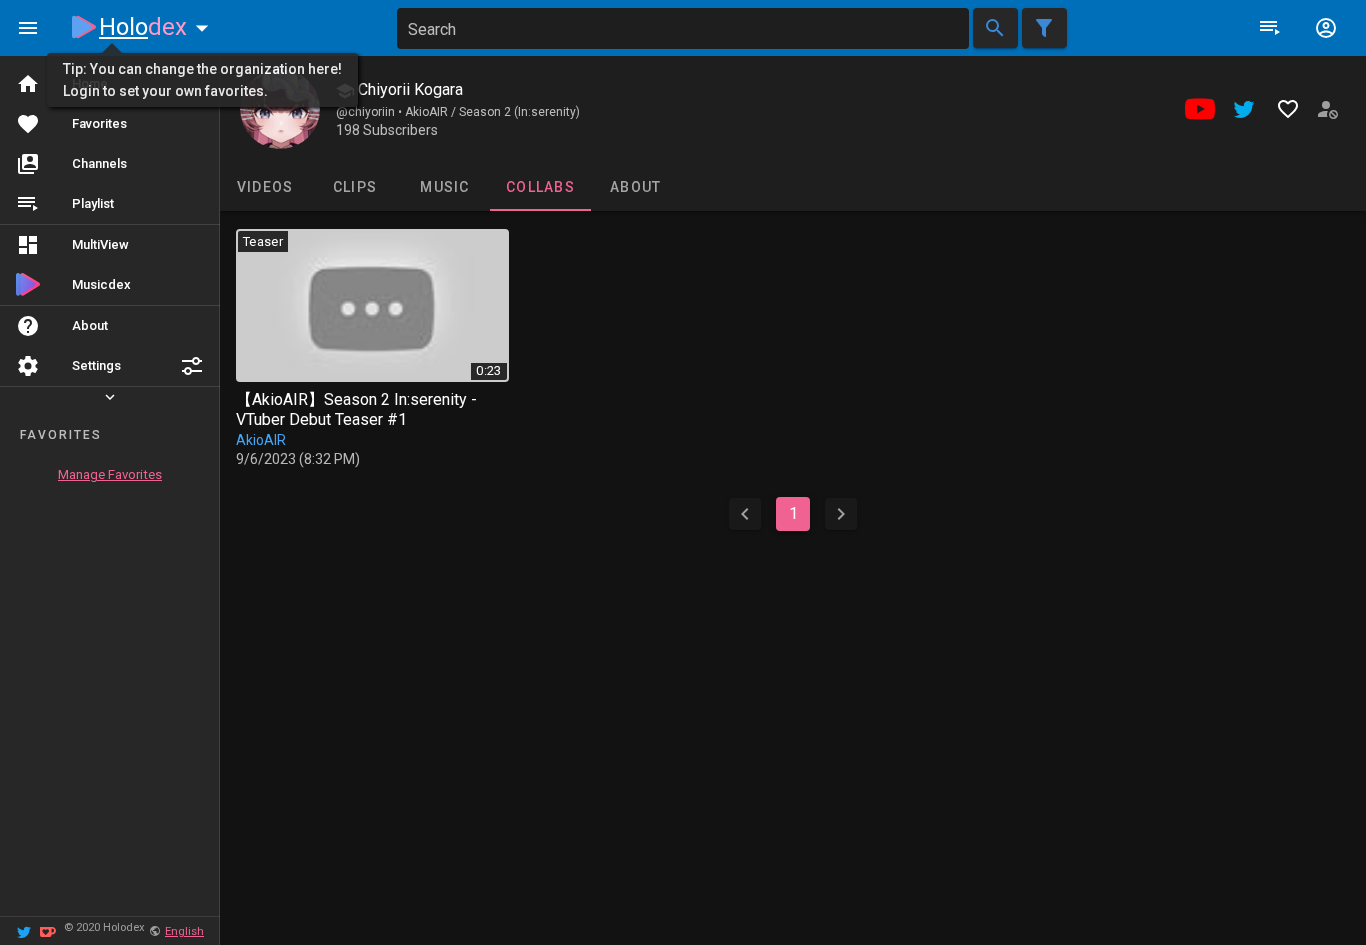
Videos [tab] (265, 187)
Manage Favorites (110, 474)
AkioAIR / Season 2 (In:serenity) (492, 112)
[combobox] (683, 28)
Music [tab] (444, 187)
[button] (192, 366)
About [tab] (635, 187)
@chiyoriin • (370, 112)
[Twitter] (24, 930)
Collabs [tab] (540, 187)
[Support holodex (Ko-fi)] (48, 930)
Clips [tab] (355, 187)
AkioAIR (261, 440)
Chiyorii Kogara (408, 89)
